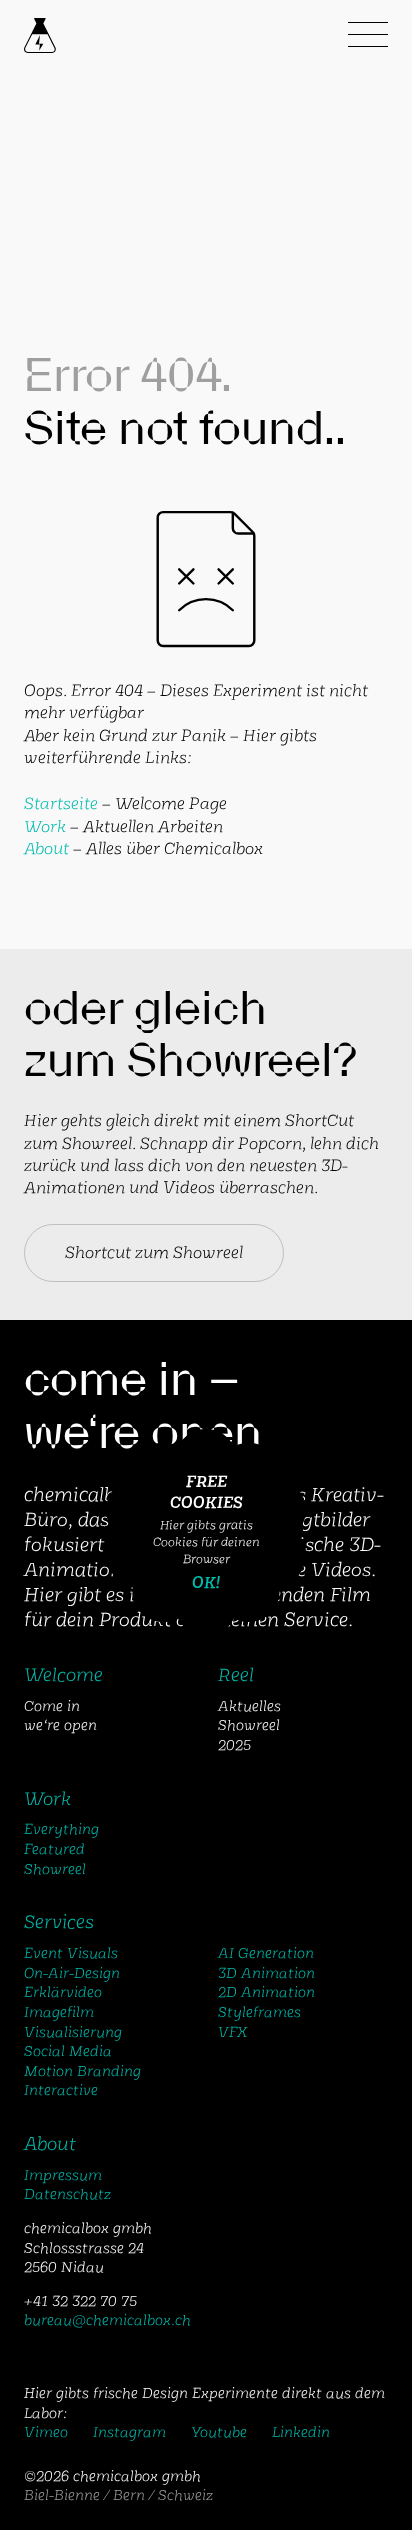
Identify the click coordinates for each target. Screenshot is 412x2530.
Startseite (61, 803)
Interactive (61, 2090)
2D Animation (266, 1992)
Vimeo (46, 2432)
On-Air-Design (72, 1973)
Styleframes (259, 2012)
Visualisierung (73, 2032)
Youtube (219, 2432)
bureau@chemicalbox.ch (107, 2320)
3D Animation (266, 1973)
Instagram (129, 2432)
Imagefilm (59, 2012)
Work (45, 826)
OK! (206, 1582)
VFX (233, 2032)
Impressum (63, 2175)
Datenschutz (67, 2194)
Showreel (55, 1869)
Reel (236, 1675)
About (46, 848)
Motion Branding (82, 2071)
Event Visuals (71, 1953)
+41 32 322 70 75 (80, 2301)
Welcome (63, 1675)
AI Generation (266, 1953)
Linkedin (301, 2432)
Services (59, 1922)
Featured (54, 1849)
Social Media (68, 2051)
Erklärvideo (63, 1992)
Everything (61, 1829)
